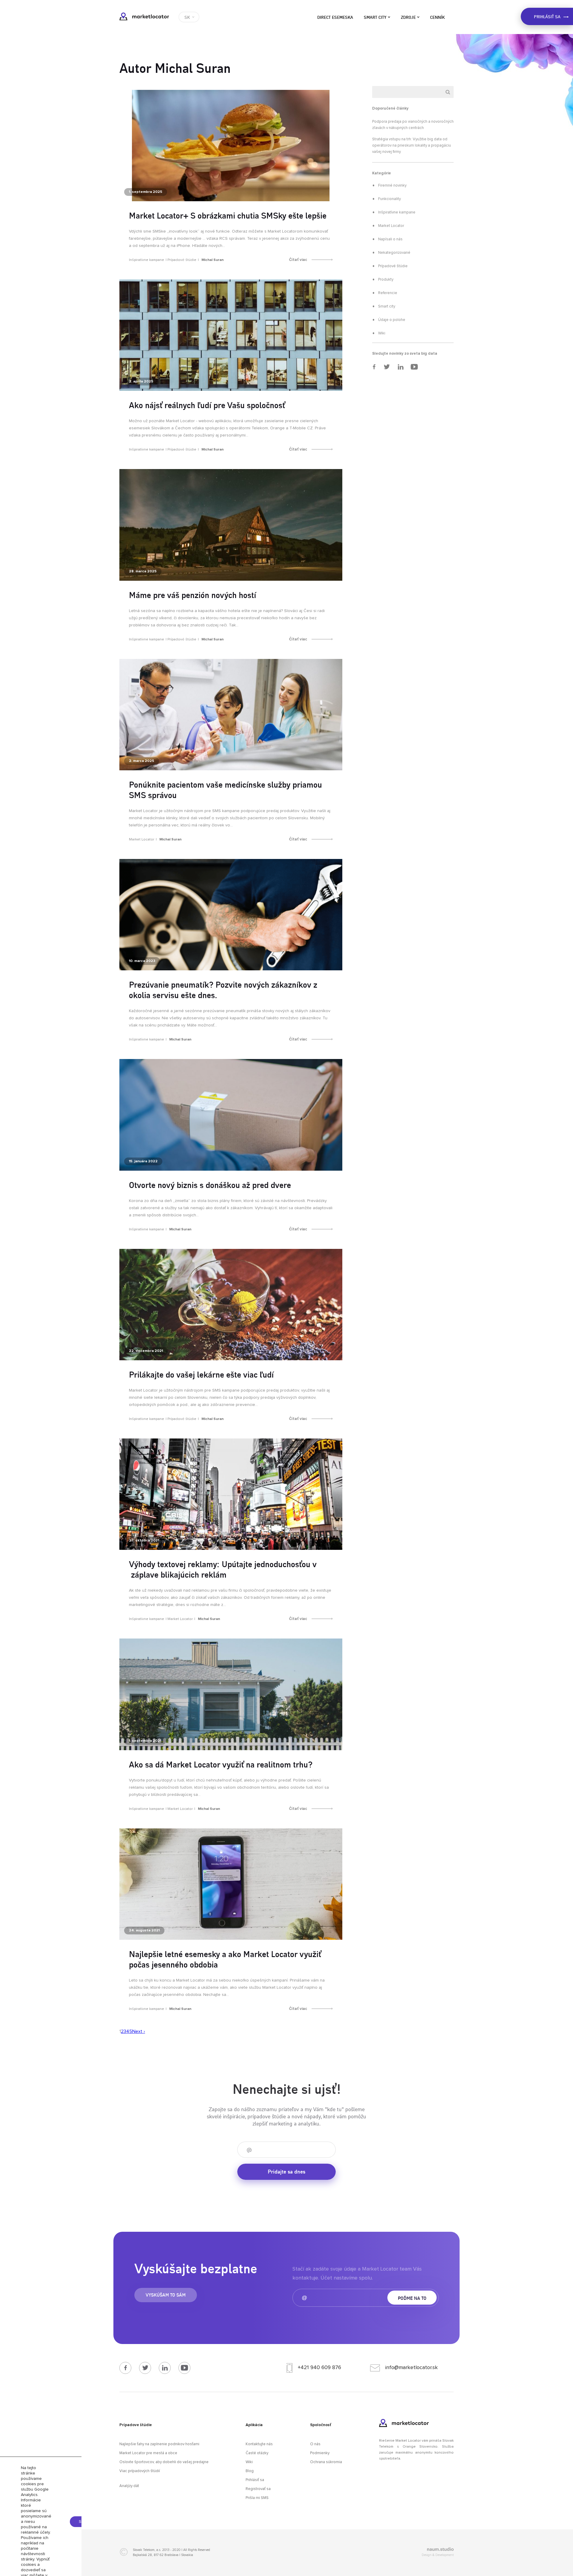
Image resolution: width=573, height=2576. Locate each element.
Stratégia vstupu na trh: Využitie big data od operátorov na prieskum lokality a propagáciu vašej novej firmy (412, 146)
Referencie (388, 293)
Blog (250, 2471)
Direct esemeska (335, 17)
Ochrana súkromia (326, 2462)
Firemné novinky (392, 186)
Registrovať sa (258, 2489)
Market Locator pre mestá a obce (148, 2453)
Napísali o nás (390, 239)
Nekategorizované (394, 253)
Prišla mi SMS (257, 2498)
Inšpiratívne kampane (147, 260)
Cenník (437, 17)
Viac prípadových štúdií (140, 2471)
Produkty (386, 280)
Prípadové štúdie (182, 260)
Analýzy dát (129, 2486)
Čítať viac (298, 260)
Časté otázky (257, 2453)
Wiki (382, 333)
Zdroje (408, 17)
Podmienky (320, 2453)
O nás (315, 2444)
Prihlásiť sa (255, 2480)
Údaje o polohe (392, 320)
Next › (139, 2031)
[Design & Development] (401, 2550)
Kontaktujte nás (259, 2444)
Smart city (375, 17)
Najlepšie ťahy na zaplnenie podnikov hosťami (159, 2444)
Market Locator (144, 16)
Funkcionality (389, 199)
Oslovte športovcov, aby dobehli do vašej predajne (164, 2462)
